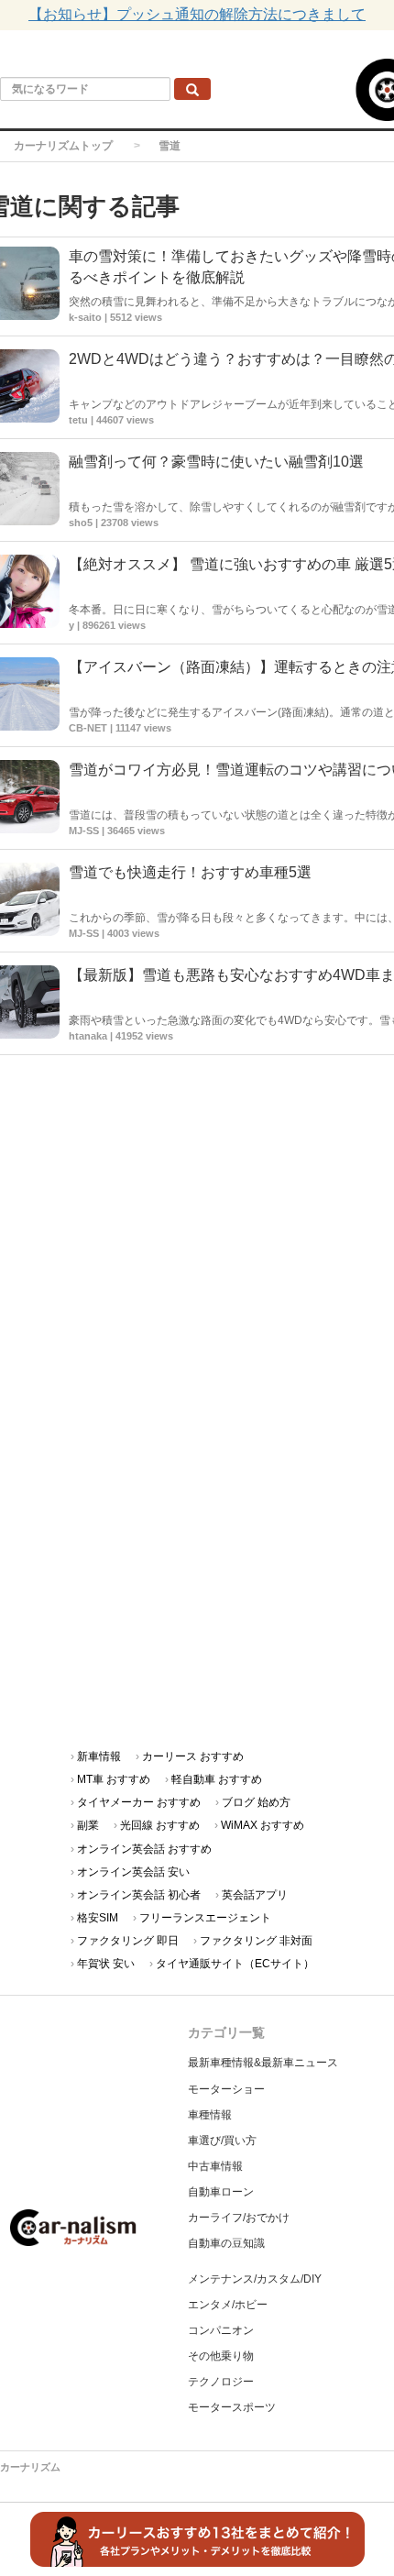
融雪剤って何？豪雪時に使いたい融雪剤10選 (216, 462)
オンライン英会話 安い (133, 1872)
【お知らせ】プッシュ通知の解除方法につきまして (197, 14)
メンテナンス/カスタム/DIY (255, 2279)
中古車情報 (215, 2166)
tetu (78, 420)
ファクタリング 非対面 (256, 1941)
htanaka (88, 1036)
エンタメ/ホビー (228, 2305)
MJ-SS (84, 831)
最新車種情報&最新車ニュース (263, 2063)
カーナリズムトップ (63, 146)
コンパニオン (221, 2330)
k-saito (85, 317)
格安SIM (98, 1918)
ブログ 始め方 (256, 1802)
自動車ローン (221, 2192)
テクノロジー (221, 2382)
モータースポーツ (232, 2407)
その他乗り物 (221, 2356)
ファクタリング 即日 (128, 1941)
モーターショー (226, 2089)
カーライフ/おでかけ (239, 2218)
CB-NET (88, 728)
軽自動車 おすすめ (217, 1779)
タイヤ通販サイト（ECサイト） (235, 1964)
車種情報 (210, 2115)
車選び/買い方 (222, 2141)
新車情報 (99, 1756)
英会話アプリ (255, 1895)
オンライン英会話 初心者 (139, 1895)
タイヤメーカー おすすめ (139, 1802)
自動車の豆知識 (226, 2243)
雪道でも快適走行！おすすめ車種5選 (190, 872)
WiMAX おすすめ (263, 1825)
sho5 (81, 523)
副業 (88, 1825)
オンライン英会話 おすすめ (144, 1849)
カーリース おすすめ (193, 1756)
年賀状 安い (106, 1964)
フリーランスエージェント (205, 1918)
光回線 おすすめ (160, 1825)
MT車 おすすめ (114, 1779)
